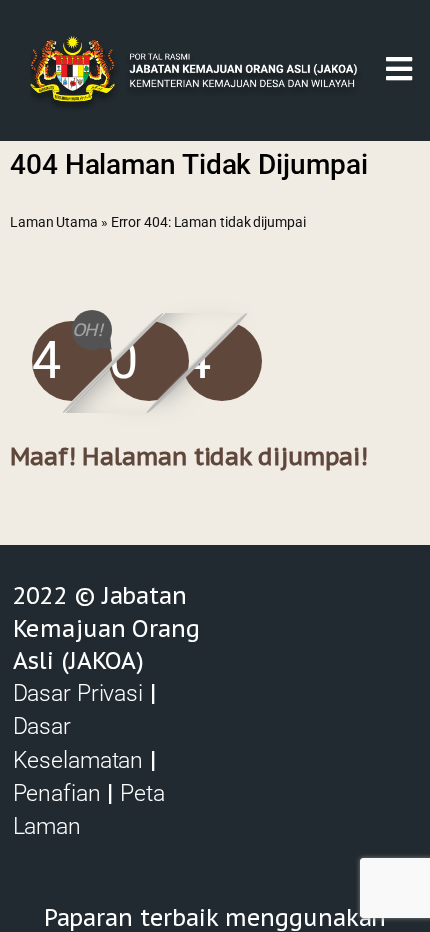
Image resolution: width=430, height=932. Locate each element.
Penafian (57, 793)
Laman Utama (54, 222)
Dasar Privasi (78, 693)
